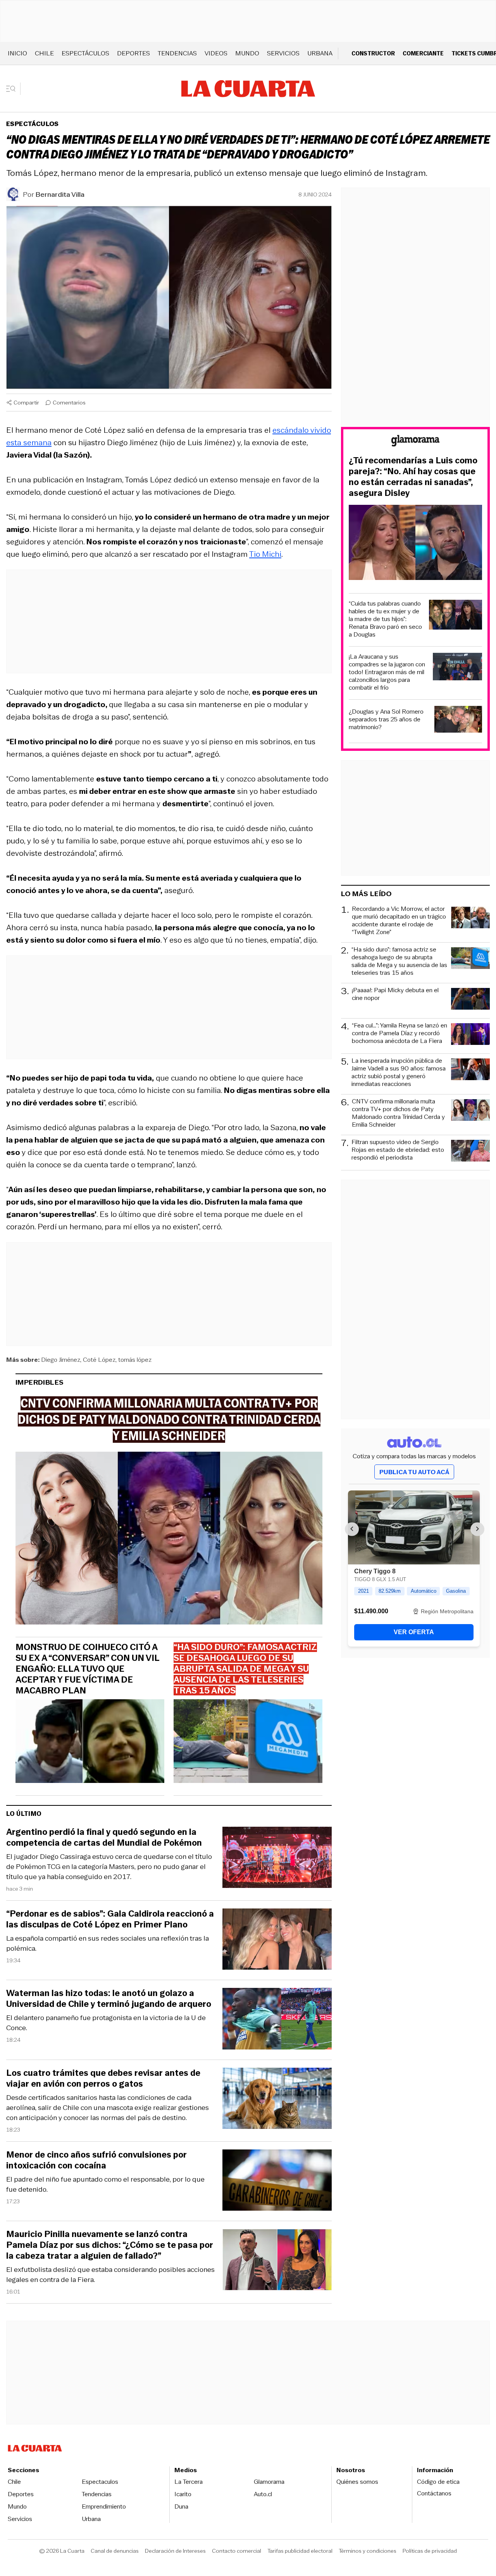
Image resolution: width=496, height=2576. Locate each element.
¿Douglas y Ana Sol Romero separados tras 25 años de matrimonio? (386, 719)
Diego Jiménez (61, 1360)
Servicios (283, 53)
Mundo (247, 53)
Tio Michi (265, 554)
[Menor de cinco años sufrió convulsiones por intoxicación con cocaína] (277, 2181)
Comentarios (69, 403)
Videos (216, 53)
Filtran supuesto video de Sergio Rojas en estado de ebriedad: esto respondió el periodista (398, 1150)
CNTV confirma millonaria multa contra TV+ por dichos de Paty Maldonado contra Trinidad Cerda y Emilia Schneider (398, 1113)
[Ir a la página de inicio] (248, 89)
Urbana (320, 53)
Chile (44, 53)
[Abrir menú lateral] (13, 89)
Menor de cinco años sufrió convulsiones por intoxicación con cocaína (96, 2160)
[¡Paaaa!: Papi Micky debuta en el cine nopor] (470, 1000)
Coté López (99, 1360)
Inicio (17, 53)
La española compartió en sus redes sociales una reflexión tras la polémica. (108, 1943)
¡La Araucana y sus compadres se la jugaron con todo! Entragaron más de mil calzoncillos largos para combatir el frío (387, 672)
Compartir (26, 403)
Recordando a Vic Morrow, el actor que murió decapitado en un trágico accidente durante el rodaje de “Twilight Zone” (399, 921)
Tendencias (177, 53)
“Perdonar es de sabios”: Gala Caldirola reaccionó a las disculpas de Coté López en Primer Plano (110, 1919)
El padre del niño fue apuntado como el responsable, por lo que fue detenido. (105, 2184)
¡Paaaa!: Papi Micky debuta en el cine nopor (395, 994)
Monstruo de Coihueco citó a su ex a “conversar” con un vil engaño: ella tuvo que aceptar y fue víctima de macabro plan (87, 1669)
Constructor (373, 53)
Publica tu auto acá (414, 1472)
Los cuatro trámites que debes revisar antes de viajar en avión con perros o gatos (103, 2079)
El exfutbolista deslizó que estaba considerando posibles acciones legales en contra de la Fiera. (110, 2275)
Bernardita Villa (60, 194)
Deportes (133, 53)
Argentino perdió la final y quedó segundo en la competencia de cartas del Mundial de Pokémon (104, 1838)
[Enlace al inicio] (415, 442)
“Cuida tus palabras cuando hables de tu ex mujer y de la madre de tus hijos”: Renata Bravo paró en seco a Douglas (385, 619)
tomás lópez (135, 1360)
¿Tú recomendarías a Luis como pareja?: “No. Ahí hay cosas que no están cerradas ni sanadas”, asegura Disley (413, 477)
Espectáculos (85, 53)
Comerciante (423, 53)
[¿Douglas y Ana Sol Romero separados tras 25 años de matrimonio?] (458, 720)
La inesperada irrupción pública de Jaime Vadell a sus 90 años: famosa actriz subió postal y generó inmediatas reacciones (399, 1072)
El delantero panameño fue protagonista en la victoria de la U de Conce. (106, 2023)
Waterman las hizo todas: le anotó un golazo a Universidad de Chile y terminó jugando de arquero (109, 1999)
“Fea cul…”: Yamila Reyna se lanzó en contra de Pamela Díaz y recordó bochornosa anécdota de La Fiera (400, 1033)
